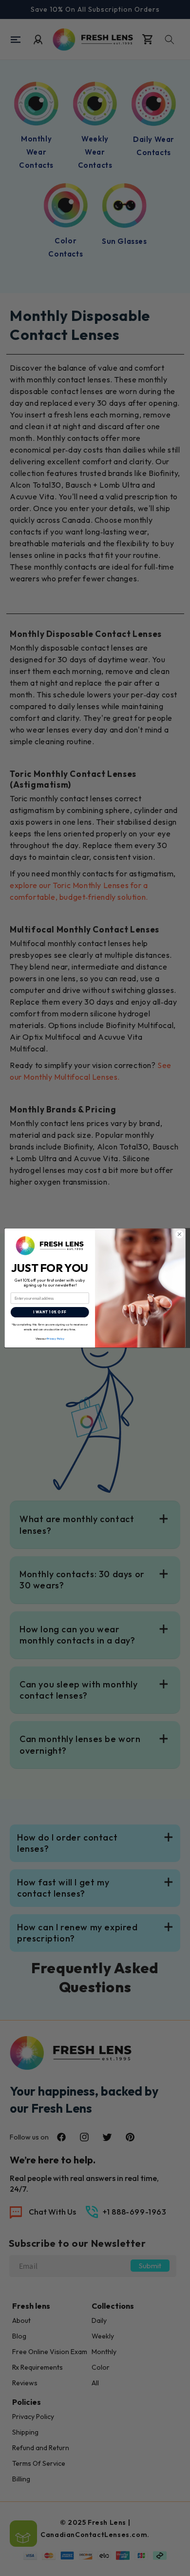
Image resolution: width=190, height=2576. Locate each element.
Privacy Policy (56, 1338)
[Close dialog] (180, 1235)
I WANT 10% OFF (50, 1312)
